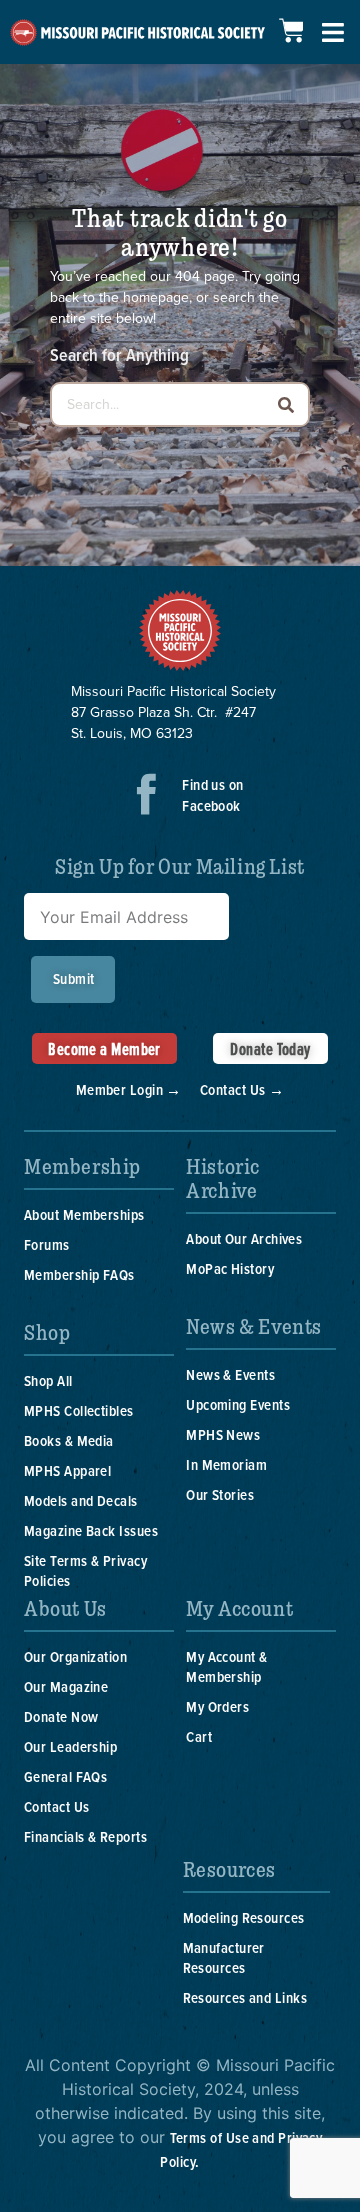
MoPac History (230, 1268)
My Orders (217, 1706)
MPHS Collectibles (79, 1410)
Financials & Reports (85, 1836)
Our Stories (220, 1494)
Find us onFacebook (213, 795)
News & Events (230, 1374)
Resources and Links (245, 1997)
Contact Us (57, 1806)
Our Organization (75, 1656)
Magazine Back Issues (91, 1530)
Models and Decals (81, 1500)
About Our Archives (244, 1238)
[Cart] (291, 30)
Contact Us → (242, 1089)
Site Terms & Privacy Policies (85, 1570)
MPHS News (223, 1434)
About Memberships (84, 1214)
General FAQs (65, 1776)
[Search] (285, 404)
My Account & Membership (226, 1666)
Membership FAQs (79, 1274)
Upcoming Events (238, 1404)
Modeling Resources (244, 1917)
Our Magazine (66, 1686)
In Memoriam (226, 1464)
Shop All (48, 1380)
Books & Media (69, 1440)
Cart (199, 1736)
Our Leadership (70, 1746)
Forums (47, 1244)
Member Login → (129, 1089)
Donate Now (61, 1716)
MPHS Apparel (67, 1470)
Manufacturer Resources (224, 1957)
